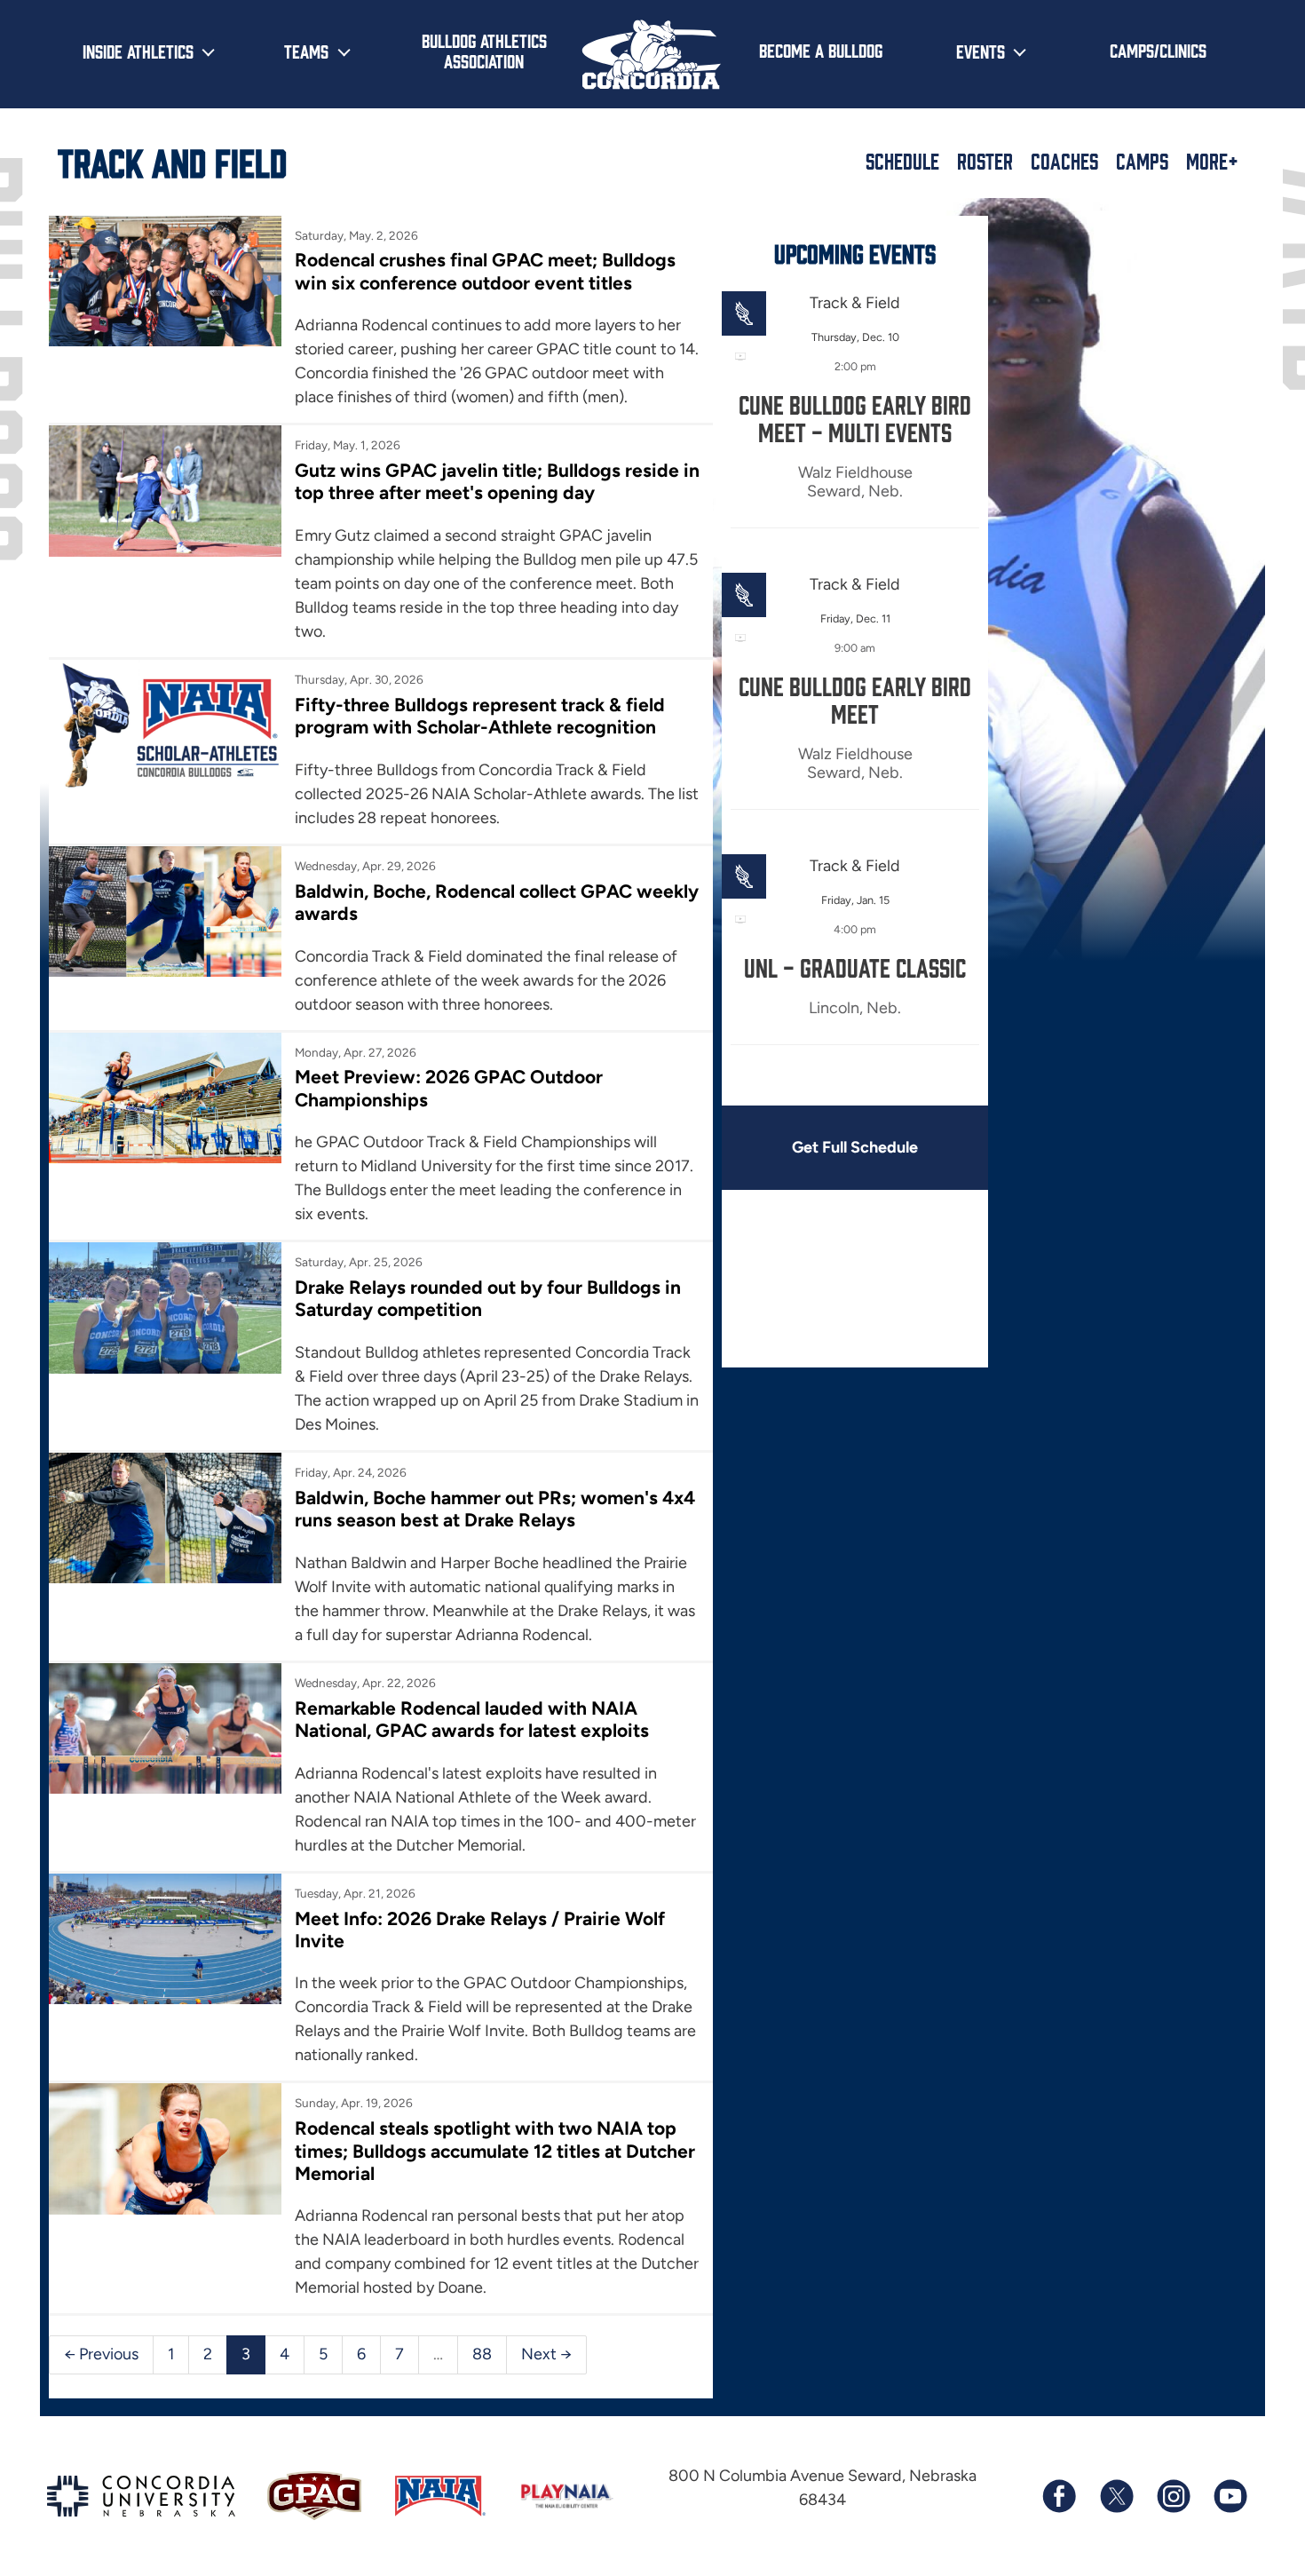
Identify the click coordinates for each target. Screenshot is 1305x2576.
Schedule (902, 161)
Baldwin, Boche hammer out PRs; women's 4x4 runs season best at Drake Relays (495, 1509)
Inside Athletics (138, 51)
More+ (1212, 161)
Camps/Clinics (1158, 50)
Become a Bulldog (821, 50)
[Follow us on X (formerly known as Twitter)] (1116, 2496)
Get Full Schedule (855, 1147)
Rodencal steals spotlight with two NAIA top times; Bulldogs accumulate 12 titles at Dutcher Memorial (495, 2151)
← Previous (101, 2354)
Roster (985, 161)
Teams (306, 51)
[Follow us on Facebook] (1059, 2496)
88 (482, 2354)
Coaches (1064, 161)
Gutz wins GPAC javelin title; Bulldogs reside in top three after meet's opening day (497, 481)
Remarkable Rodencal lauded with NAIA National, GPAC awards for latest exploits (472, 1719)
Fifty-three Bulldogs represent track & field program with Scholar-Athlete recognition (480, 716)
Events (981, 51)
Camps (1142, 161)
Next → (546, 2354)
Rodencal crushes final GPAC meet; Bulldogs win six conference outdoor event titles (485, 271)
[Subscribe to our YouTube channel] (1230, 2496)
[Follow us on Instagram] (1173, 2496)
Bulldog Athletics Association (484, 50)
